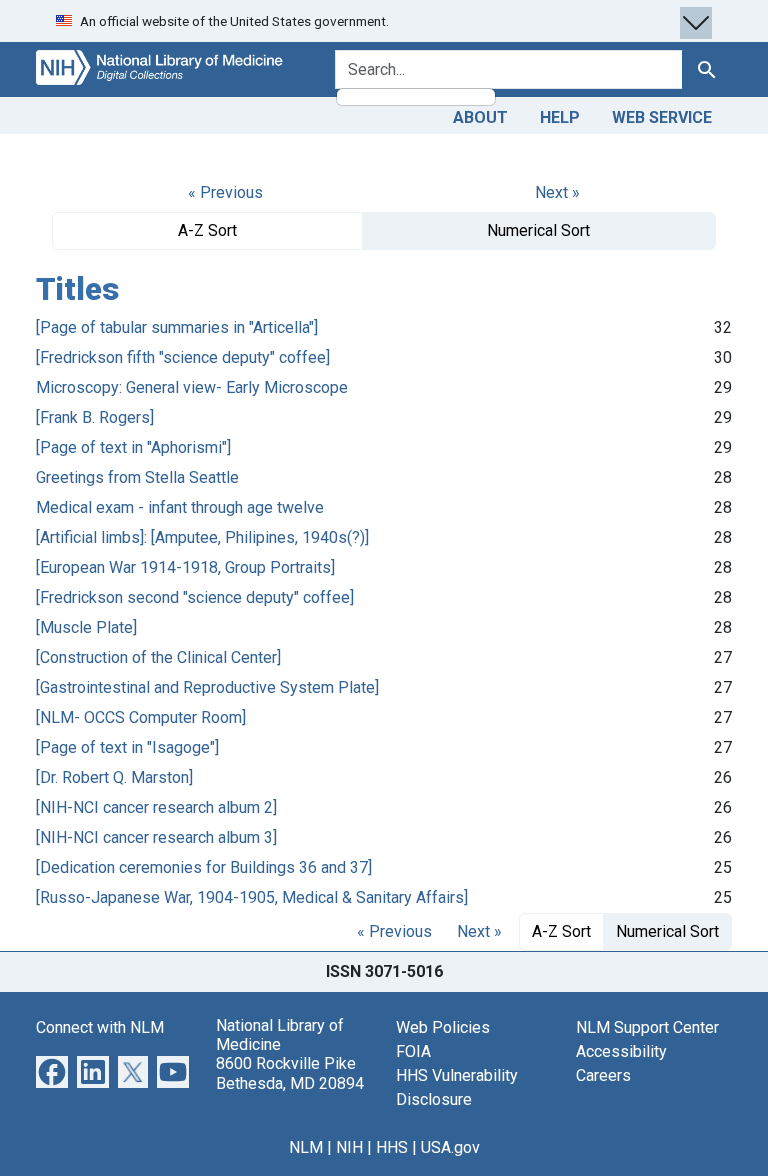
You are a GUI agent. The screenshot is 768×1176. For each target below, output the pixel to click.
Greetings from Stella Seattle (137, 477)
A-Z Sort (207, 230)
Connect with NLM (100, 1027)
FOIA (413, 1051)
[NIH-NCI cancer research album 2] (156, 807)
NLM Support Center (647, 1027)
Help (560, 117)
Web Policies (443, 1027)
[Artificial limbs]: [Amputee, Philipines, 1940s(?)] (202, 537)
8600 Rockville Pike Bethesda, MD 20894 (290, 1073)
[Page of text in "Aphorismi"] (133, 447)
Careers (603, 1075)
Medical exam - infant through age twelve (180, 507)
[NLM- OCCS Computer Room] (141, 717)
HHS (392, 1147)
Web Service (662, 117)
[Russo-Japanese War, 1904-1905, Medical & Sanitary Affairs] (252, 897)
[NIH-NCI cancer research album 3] (156, 837)
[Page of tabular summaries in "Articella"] (177, 327)
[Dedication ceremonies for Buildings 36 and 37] (204, 867)
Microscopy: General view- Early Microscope (192, 387)
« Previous (225, 192)
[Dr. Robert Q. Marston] (114, 777)
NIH (349, 1147)
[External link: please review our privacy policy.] (52, 1070)
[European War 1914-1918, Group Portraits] (185, 567)
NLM (306, 1147)
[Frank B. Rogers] (95, 417)
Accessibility (621, 1051)
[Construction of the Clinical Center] (158, 657)
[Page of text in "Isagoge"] (127, 747)
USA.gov (450, 1147)
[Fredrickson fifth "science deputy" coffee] (183, 357)
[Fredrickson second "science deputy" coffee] (195, 597)
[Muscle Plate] (86, 627)
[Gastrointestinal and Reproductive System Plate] (207, 687)
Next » (557, 192)
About (480, 117)
